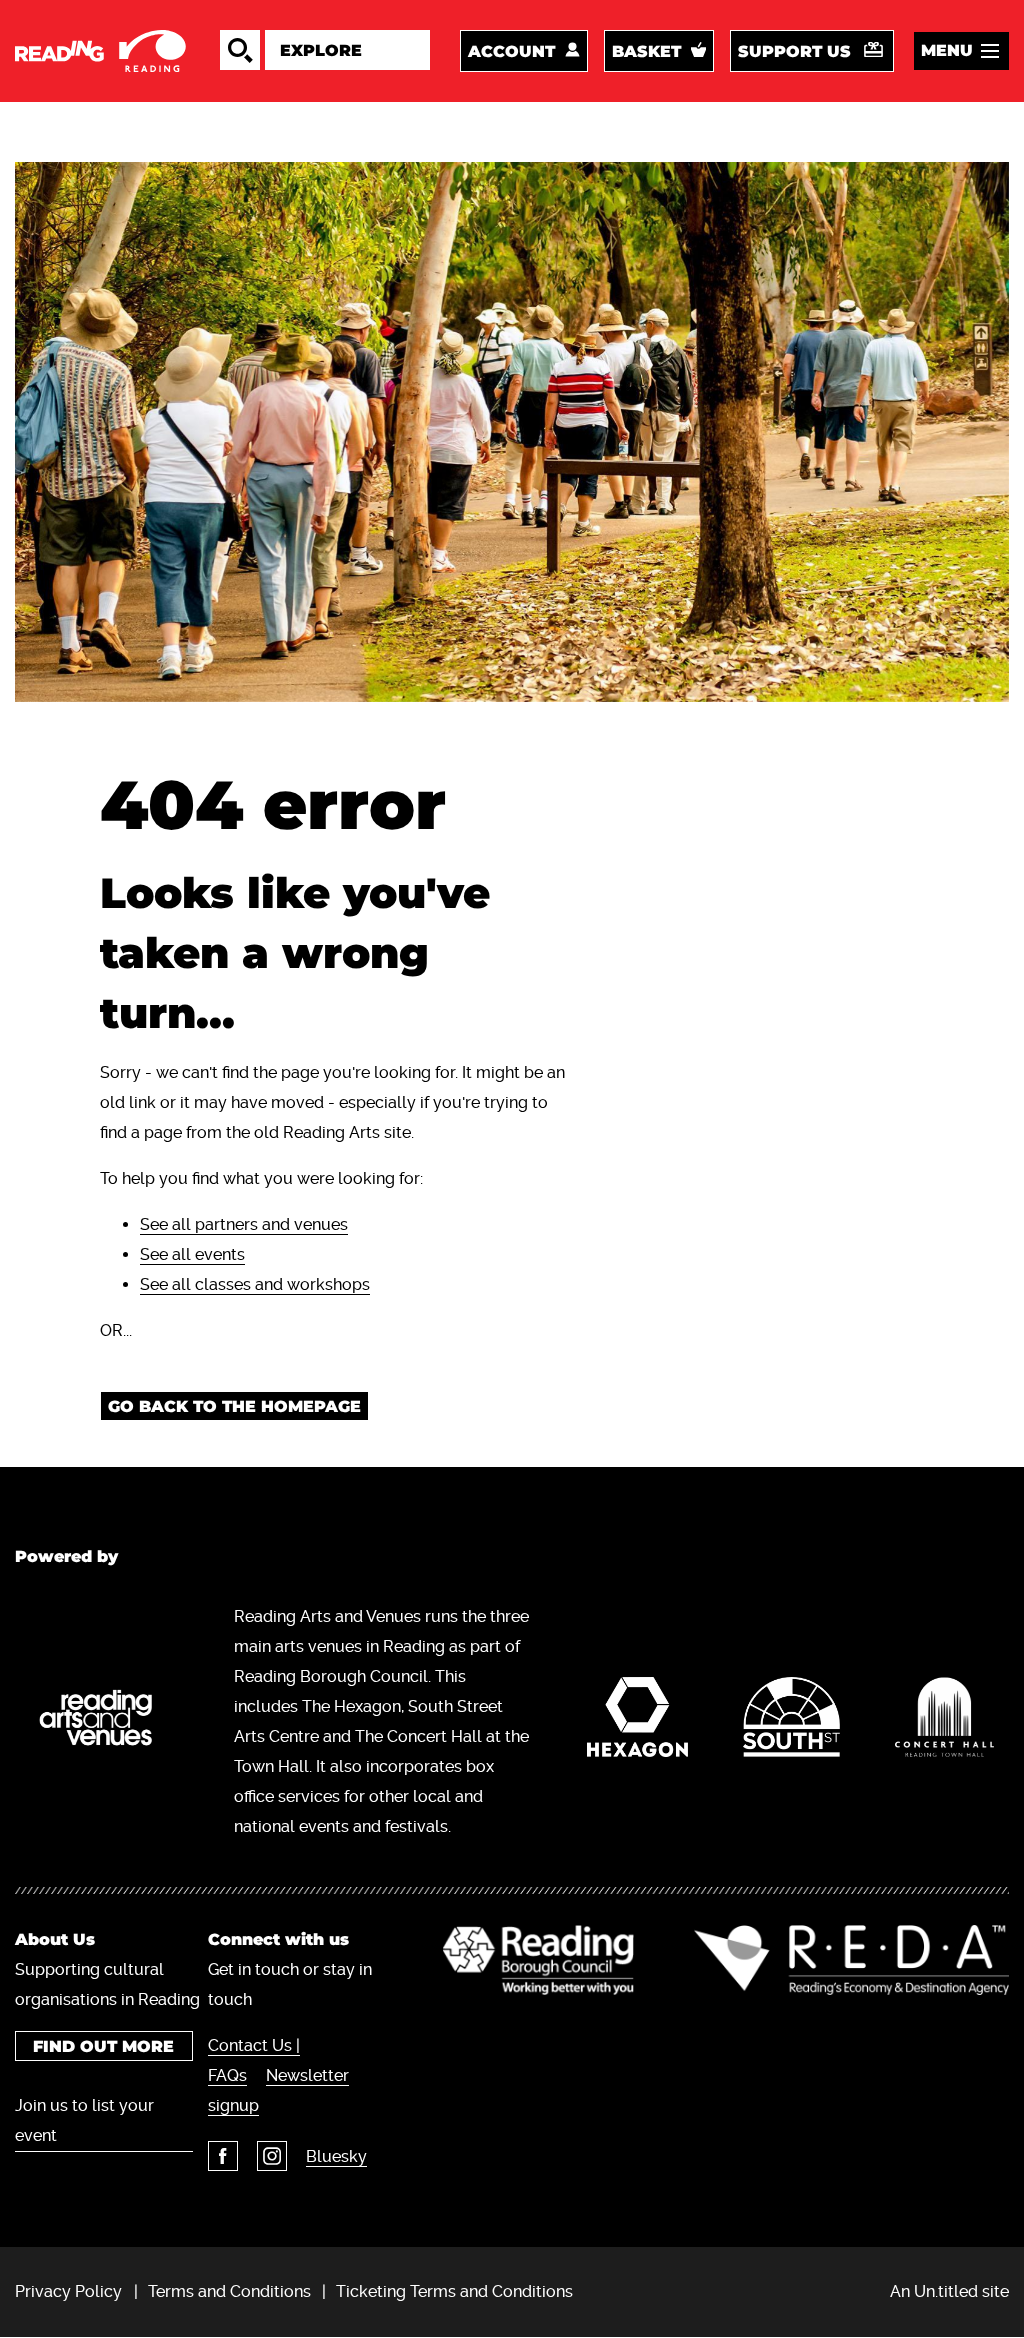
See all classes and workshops (255, 1284)
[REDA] (851, 1960)
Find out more (103, 2046)
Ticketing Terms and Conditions (454, 2291)
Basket (646, 51)
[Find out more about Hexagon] (637, 1722)
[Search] (240, 50)
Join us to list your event (84, 2120)
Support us (794, 51)
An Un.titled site (949, 2291)
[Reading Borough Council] (538, 1960)
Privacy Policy (68, 2291)
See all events (192, 1254)
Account (511, 51)
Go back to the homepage (234, 1406)
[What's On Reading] (102, 51)
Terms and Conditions (229, 2291)
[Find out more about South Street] (792, 1722)
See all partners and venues (244, 1224)
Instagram (272, 2156)
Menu (947, 50)
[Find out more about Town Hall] (944, 1722)
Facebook (223, 2156)
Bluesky (336, 2156)
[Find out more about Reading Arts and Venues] (104, 1722)
